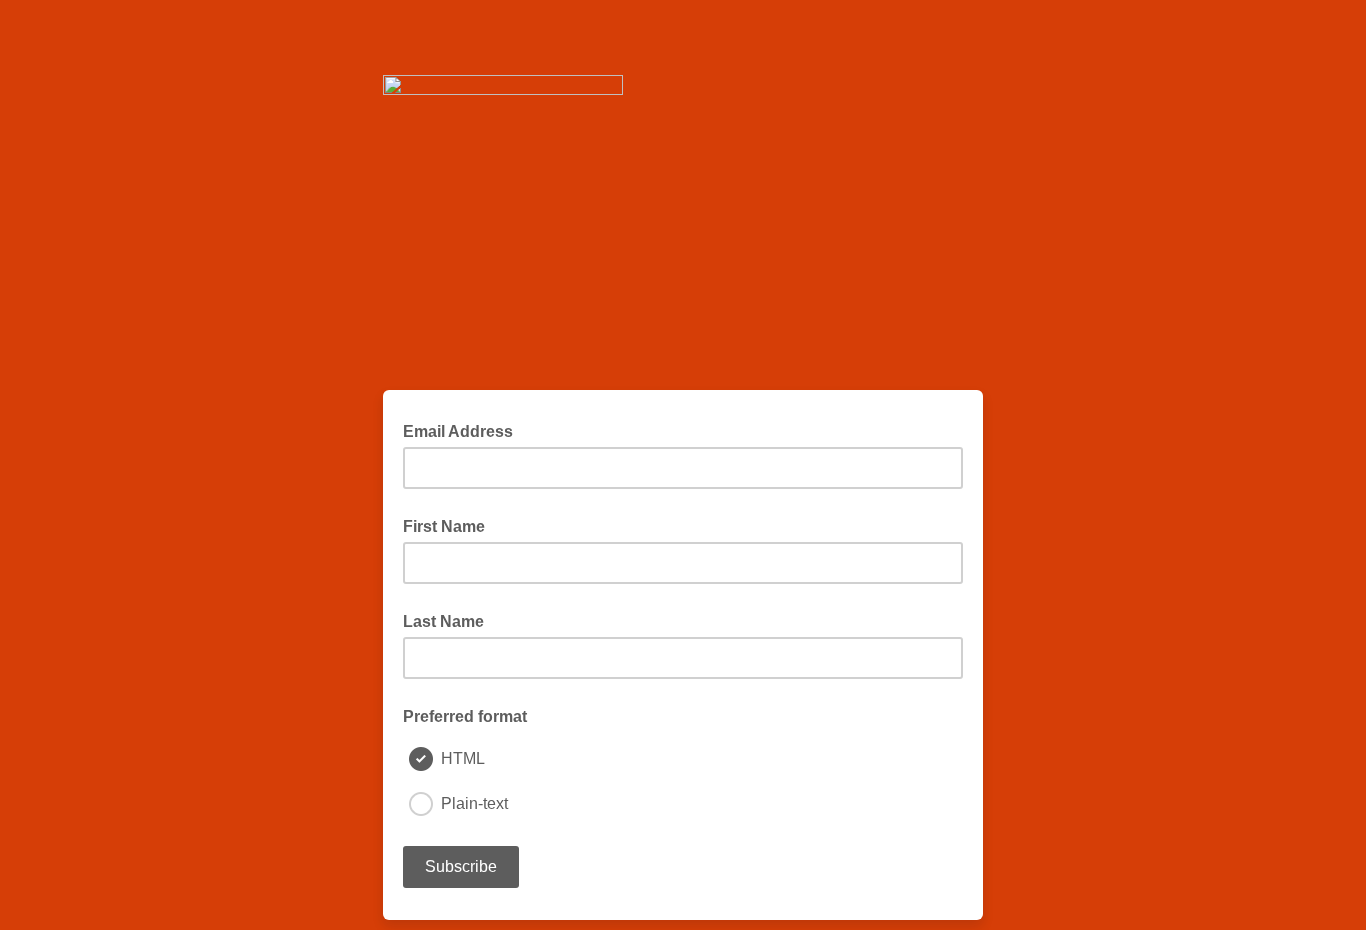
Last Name (443, 621)
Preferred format (465, 716)
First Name (444, 526)
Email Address (464, 430)
